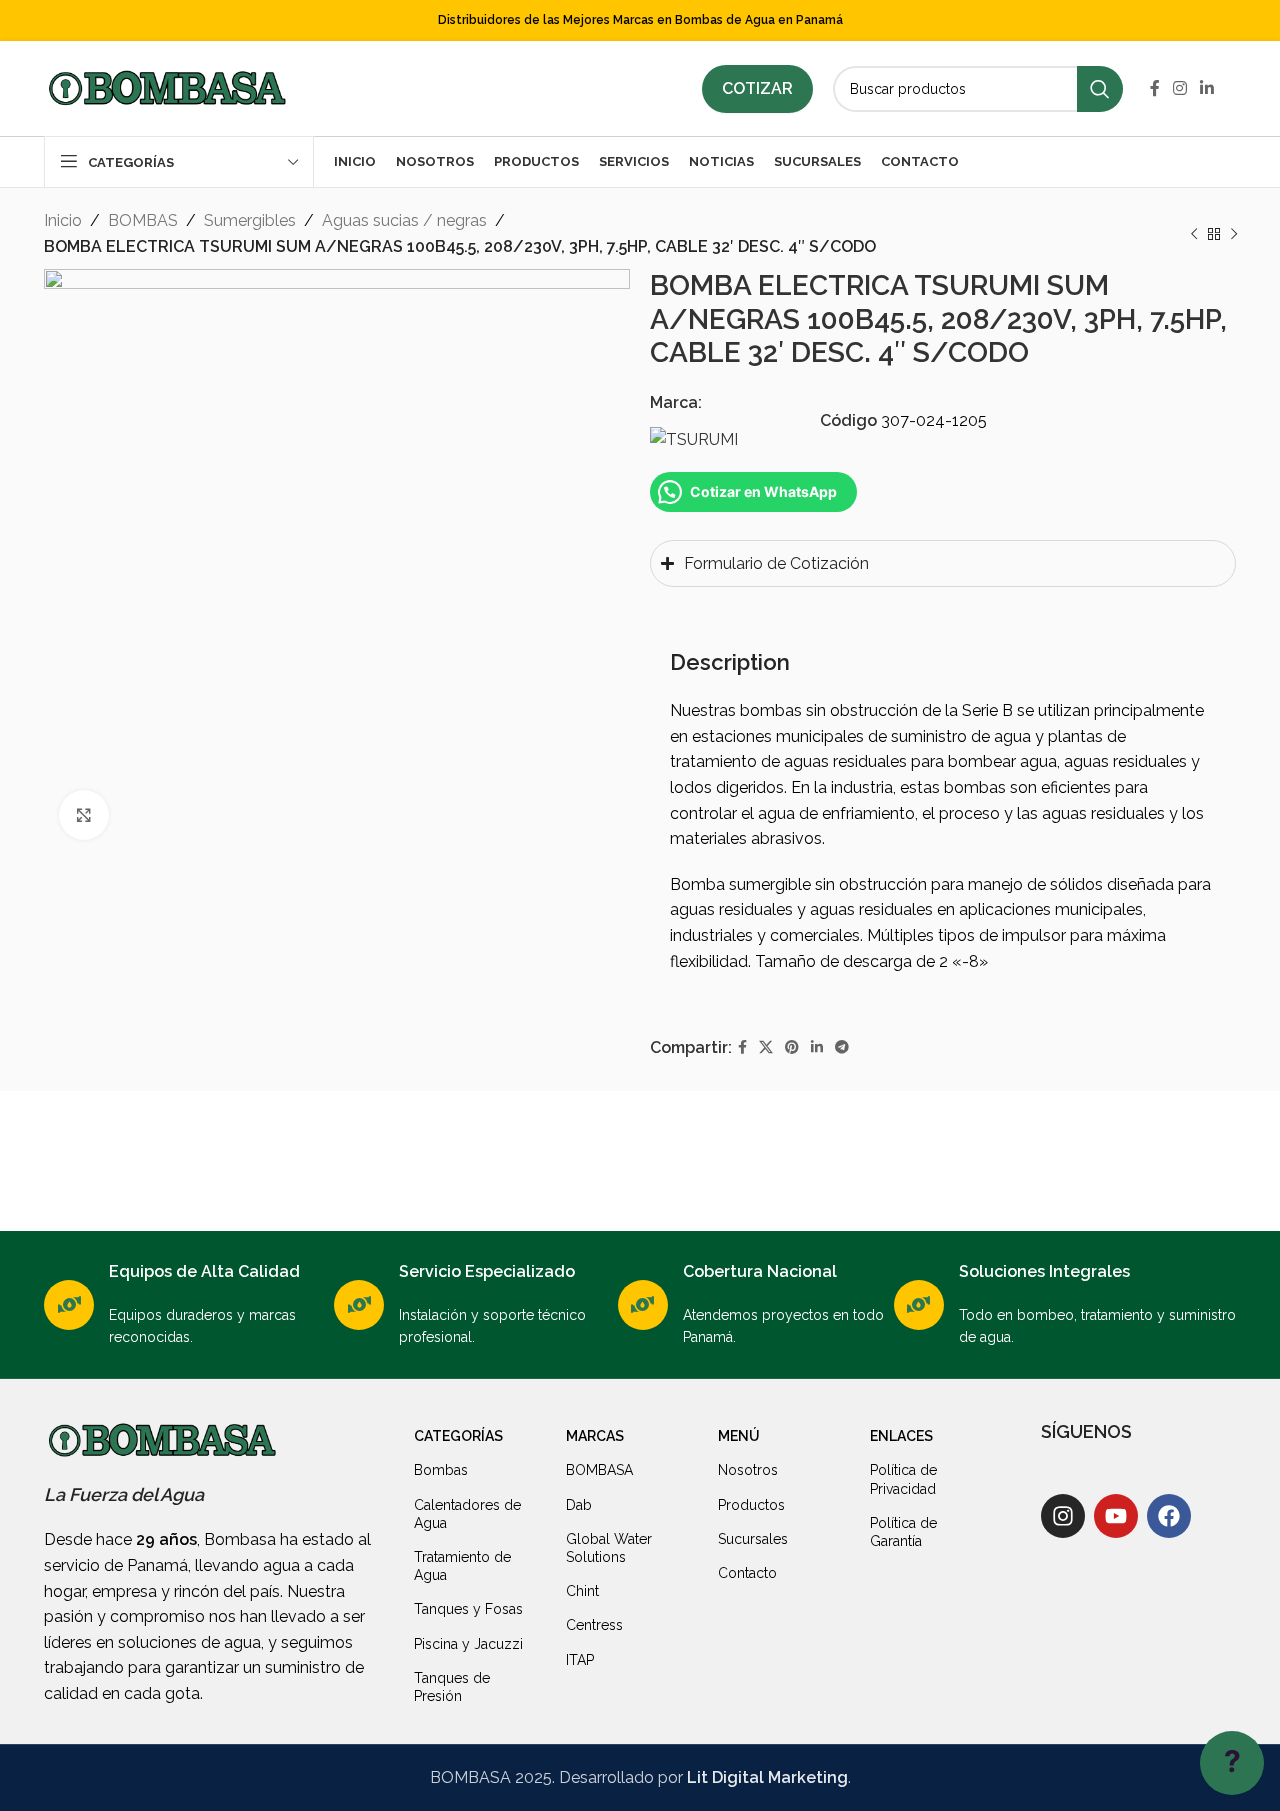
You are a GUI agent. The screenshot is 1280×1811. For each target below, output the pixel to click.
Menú (739, 1436)
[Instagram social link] (1179, 88)
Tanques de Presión (452, 1687)
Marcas (595, 1436)
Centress (594, 1625)
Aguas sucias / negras (404, 220)
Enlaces (901, 1436)
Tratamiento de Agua (462, 1566)
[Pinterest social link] (792, 1047)
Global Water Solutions (609, 1548)
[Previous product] (1194, 234)
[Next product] (1234, 234)
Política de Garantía (903, 1532)
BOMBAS (143, 220)
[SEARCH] (1100, 89)
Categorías (458, 1436)
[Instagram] (1063, 1516)
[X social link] (766, 1047)
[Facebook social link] (1154, 88)
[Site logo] (166, 87)
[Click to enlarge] (84, 815)
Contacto (747, 1573)
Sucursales (753, 1539)
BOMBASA (599, 1470)
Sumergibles (250, 220)
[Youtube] (1116, 1516)
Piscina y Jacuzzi (468, 1644)
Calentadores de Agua (467, 1514)
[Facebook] (1169, 1516)
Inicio (63, 220)
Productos (751, 1505)
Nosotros (748, 1470)
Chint (582, 1591)
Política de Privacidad (903, 1479)
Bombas (441, 1470)
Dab (579, 1505)
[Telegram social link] (842, 1047)
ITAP (580, 1660)
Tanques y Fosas (468, 1609)
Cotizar (757, 88)
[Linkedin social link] (1207, 88)
